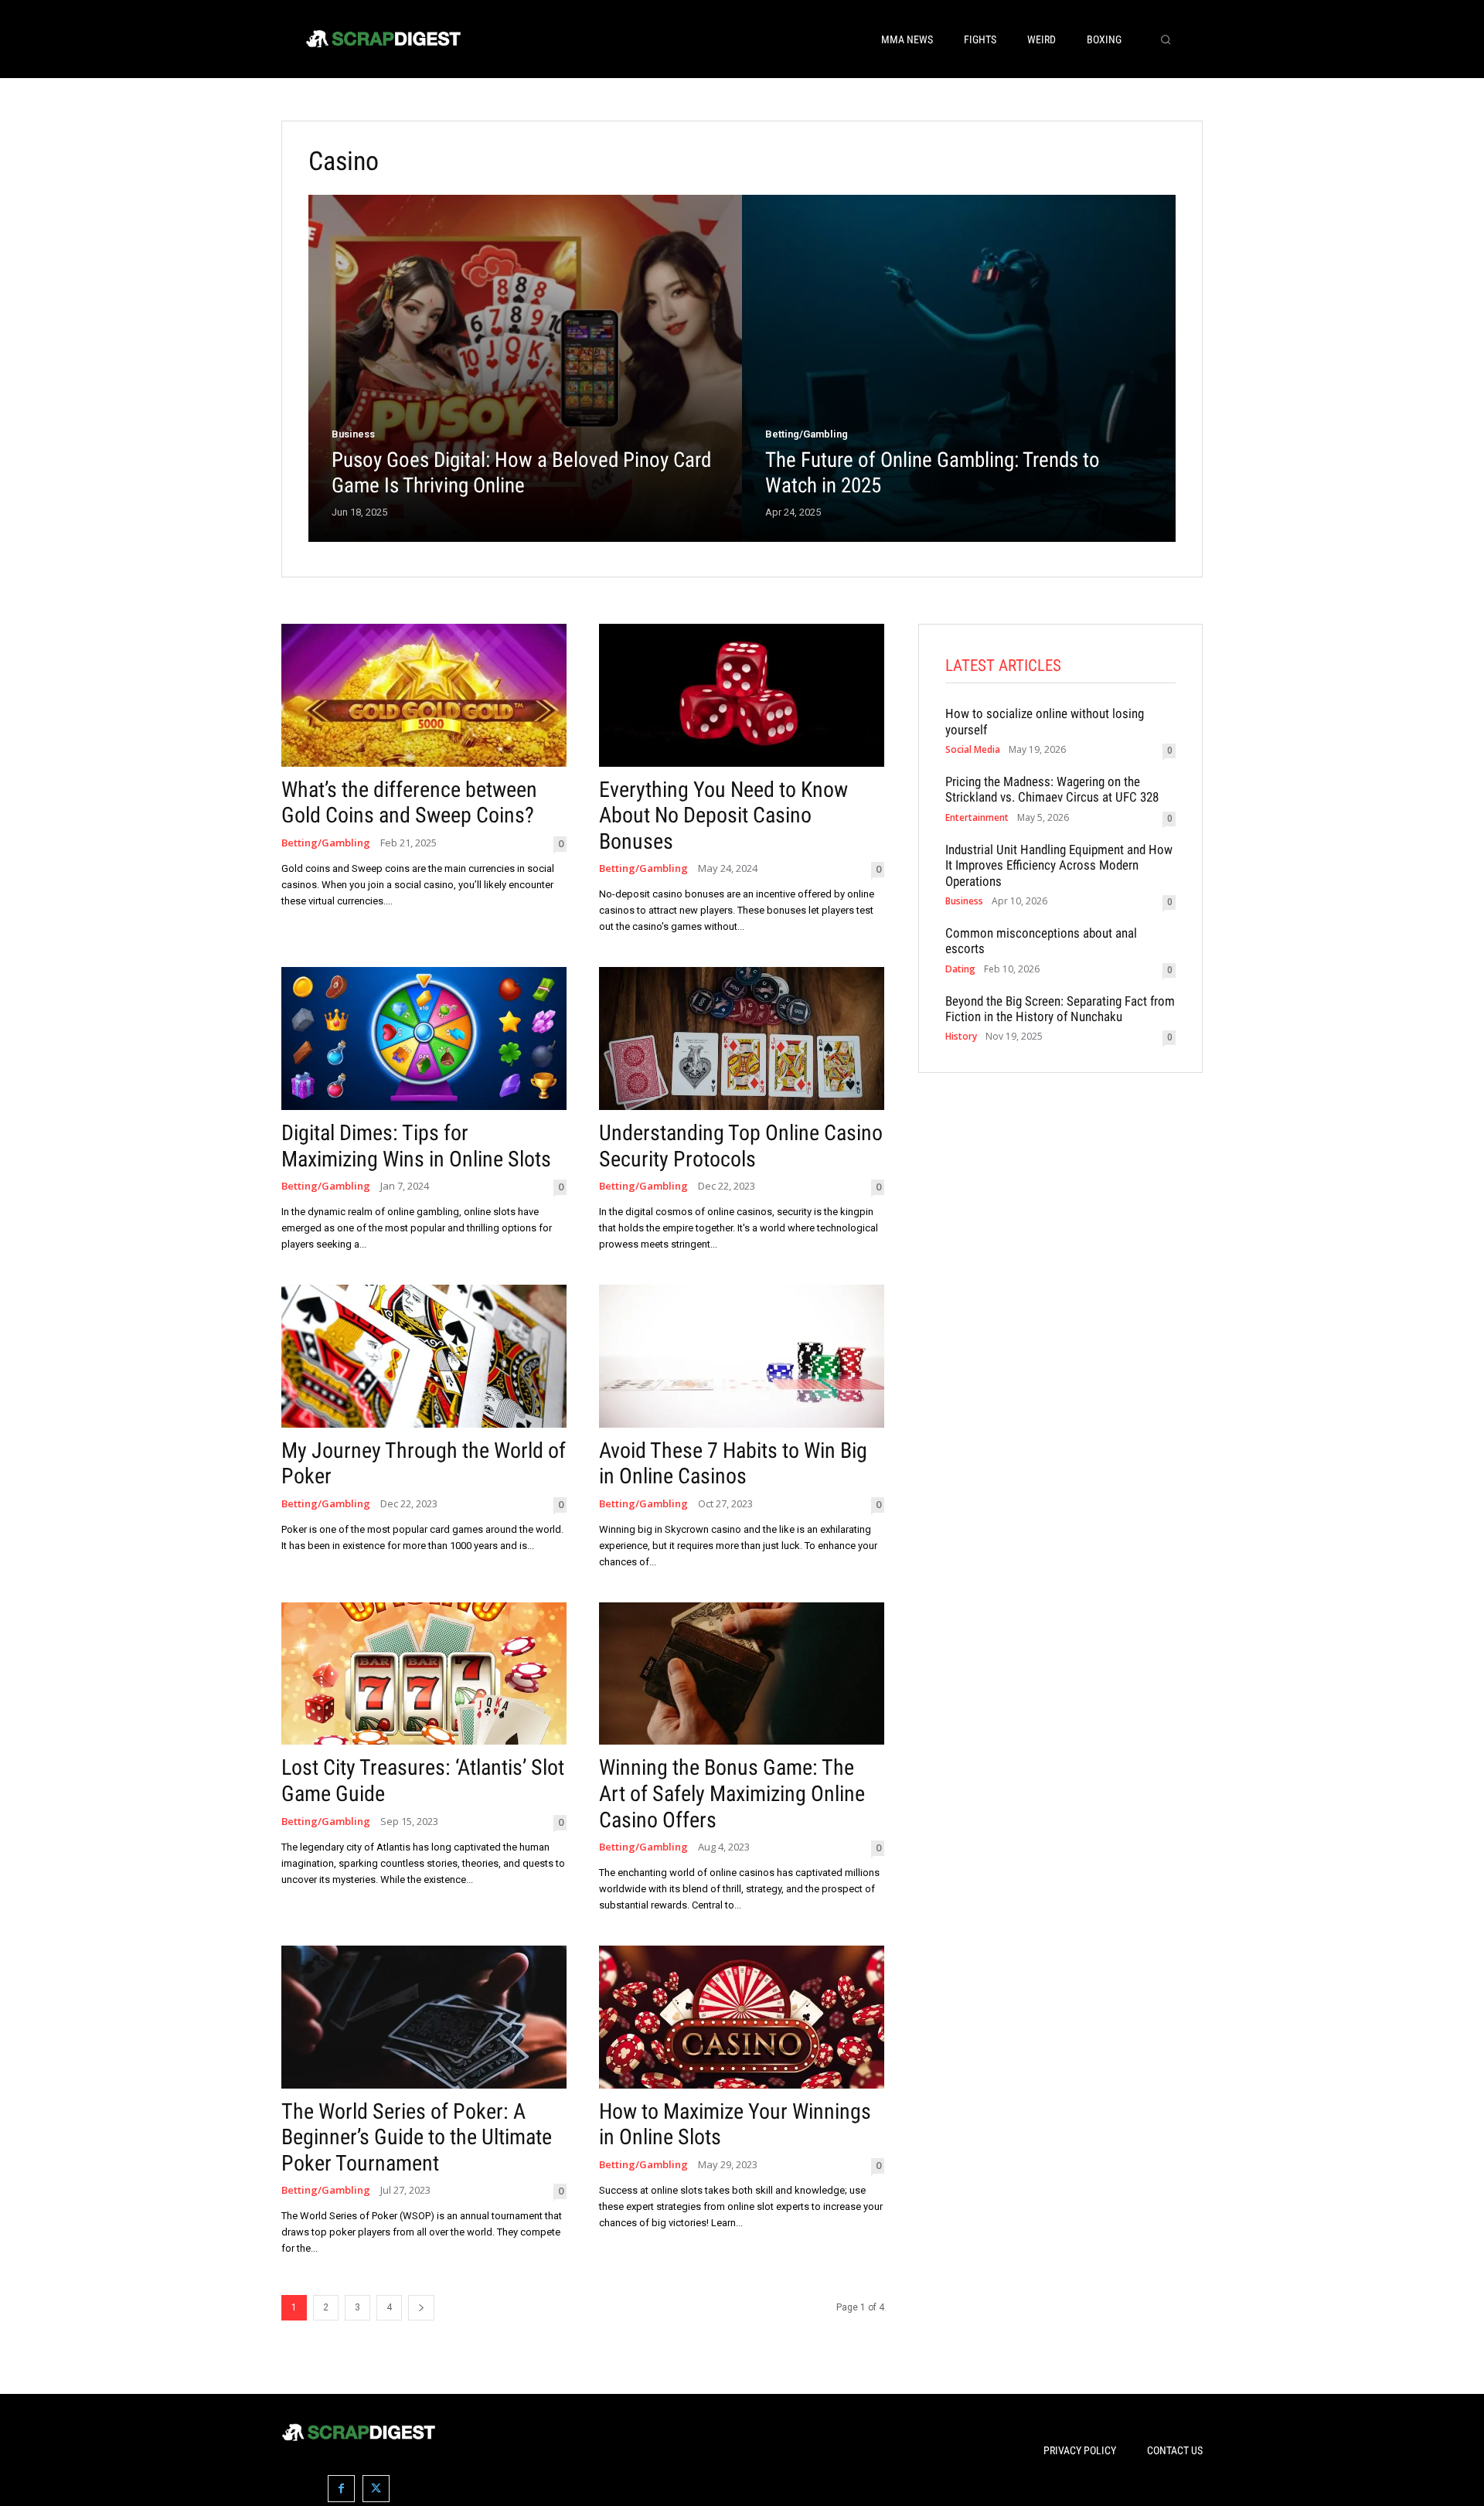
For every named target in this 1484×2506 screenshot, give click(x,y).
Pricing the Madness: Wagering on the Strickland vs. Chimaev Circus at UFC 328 (1052, 789)
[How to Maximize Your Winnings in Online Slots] (742, 2017)
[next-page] (421, 2308)
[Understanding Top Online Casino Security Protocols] (742, 1038)
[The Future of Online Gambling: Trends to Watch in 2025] (959, 368)
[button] (1166, 39)
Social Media (973, 750)
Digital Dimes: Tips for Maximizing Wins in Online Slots (416, 1146)
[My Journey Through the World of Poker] (424, 1356)
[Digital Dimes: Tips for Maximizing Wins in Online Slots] (424, 1038)
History (961, 1037)
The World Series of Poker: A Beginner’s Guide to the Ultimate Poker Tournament (417, 2137)
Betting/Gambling (807, 434)
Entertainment (977, 818)
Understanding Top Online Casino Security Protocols (741, 1146)
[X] (376, 2489)
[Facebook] (341, 2489)
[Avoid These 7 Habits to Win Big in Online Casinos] (742, 1356)
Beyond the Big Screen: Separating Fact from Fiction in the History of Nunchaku (1060, 1009)
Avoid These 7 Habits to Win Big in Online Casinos (733, 1464)
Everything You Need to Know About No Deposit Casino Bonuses (723, 815)
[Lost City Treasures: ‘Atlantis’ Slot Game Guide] (424, 1674)
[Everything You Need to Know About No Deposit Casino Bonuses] (742, 695)
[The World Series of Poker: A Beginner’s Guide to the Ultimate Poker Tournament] (424, 2017)
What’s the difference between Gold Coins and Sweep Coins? (409, 803)
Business (353, 434)
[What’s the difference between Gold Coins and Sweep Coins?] (424, 695)
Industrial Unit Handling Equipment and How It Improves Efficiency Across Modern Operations (1059, 865)
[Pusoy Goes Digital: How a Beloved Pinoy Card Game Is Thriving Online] (525, 368)
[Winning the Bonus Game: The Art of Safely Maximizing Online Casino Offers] (742, 1674)
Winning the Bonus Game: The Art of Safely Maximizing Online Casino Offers (732, 1793)
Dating (960, 969)
